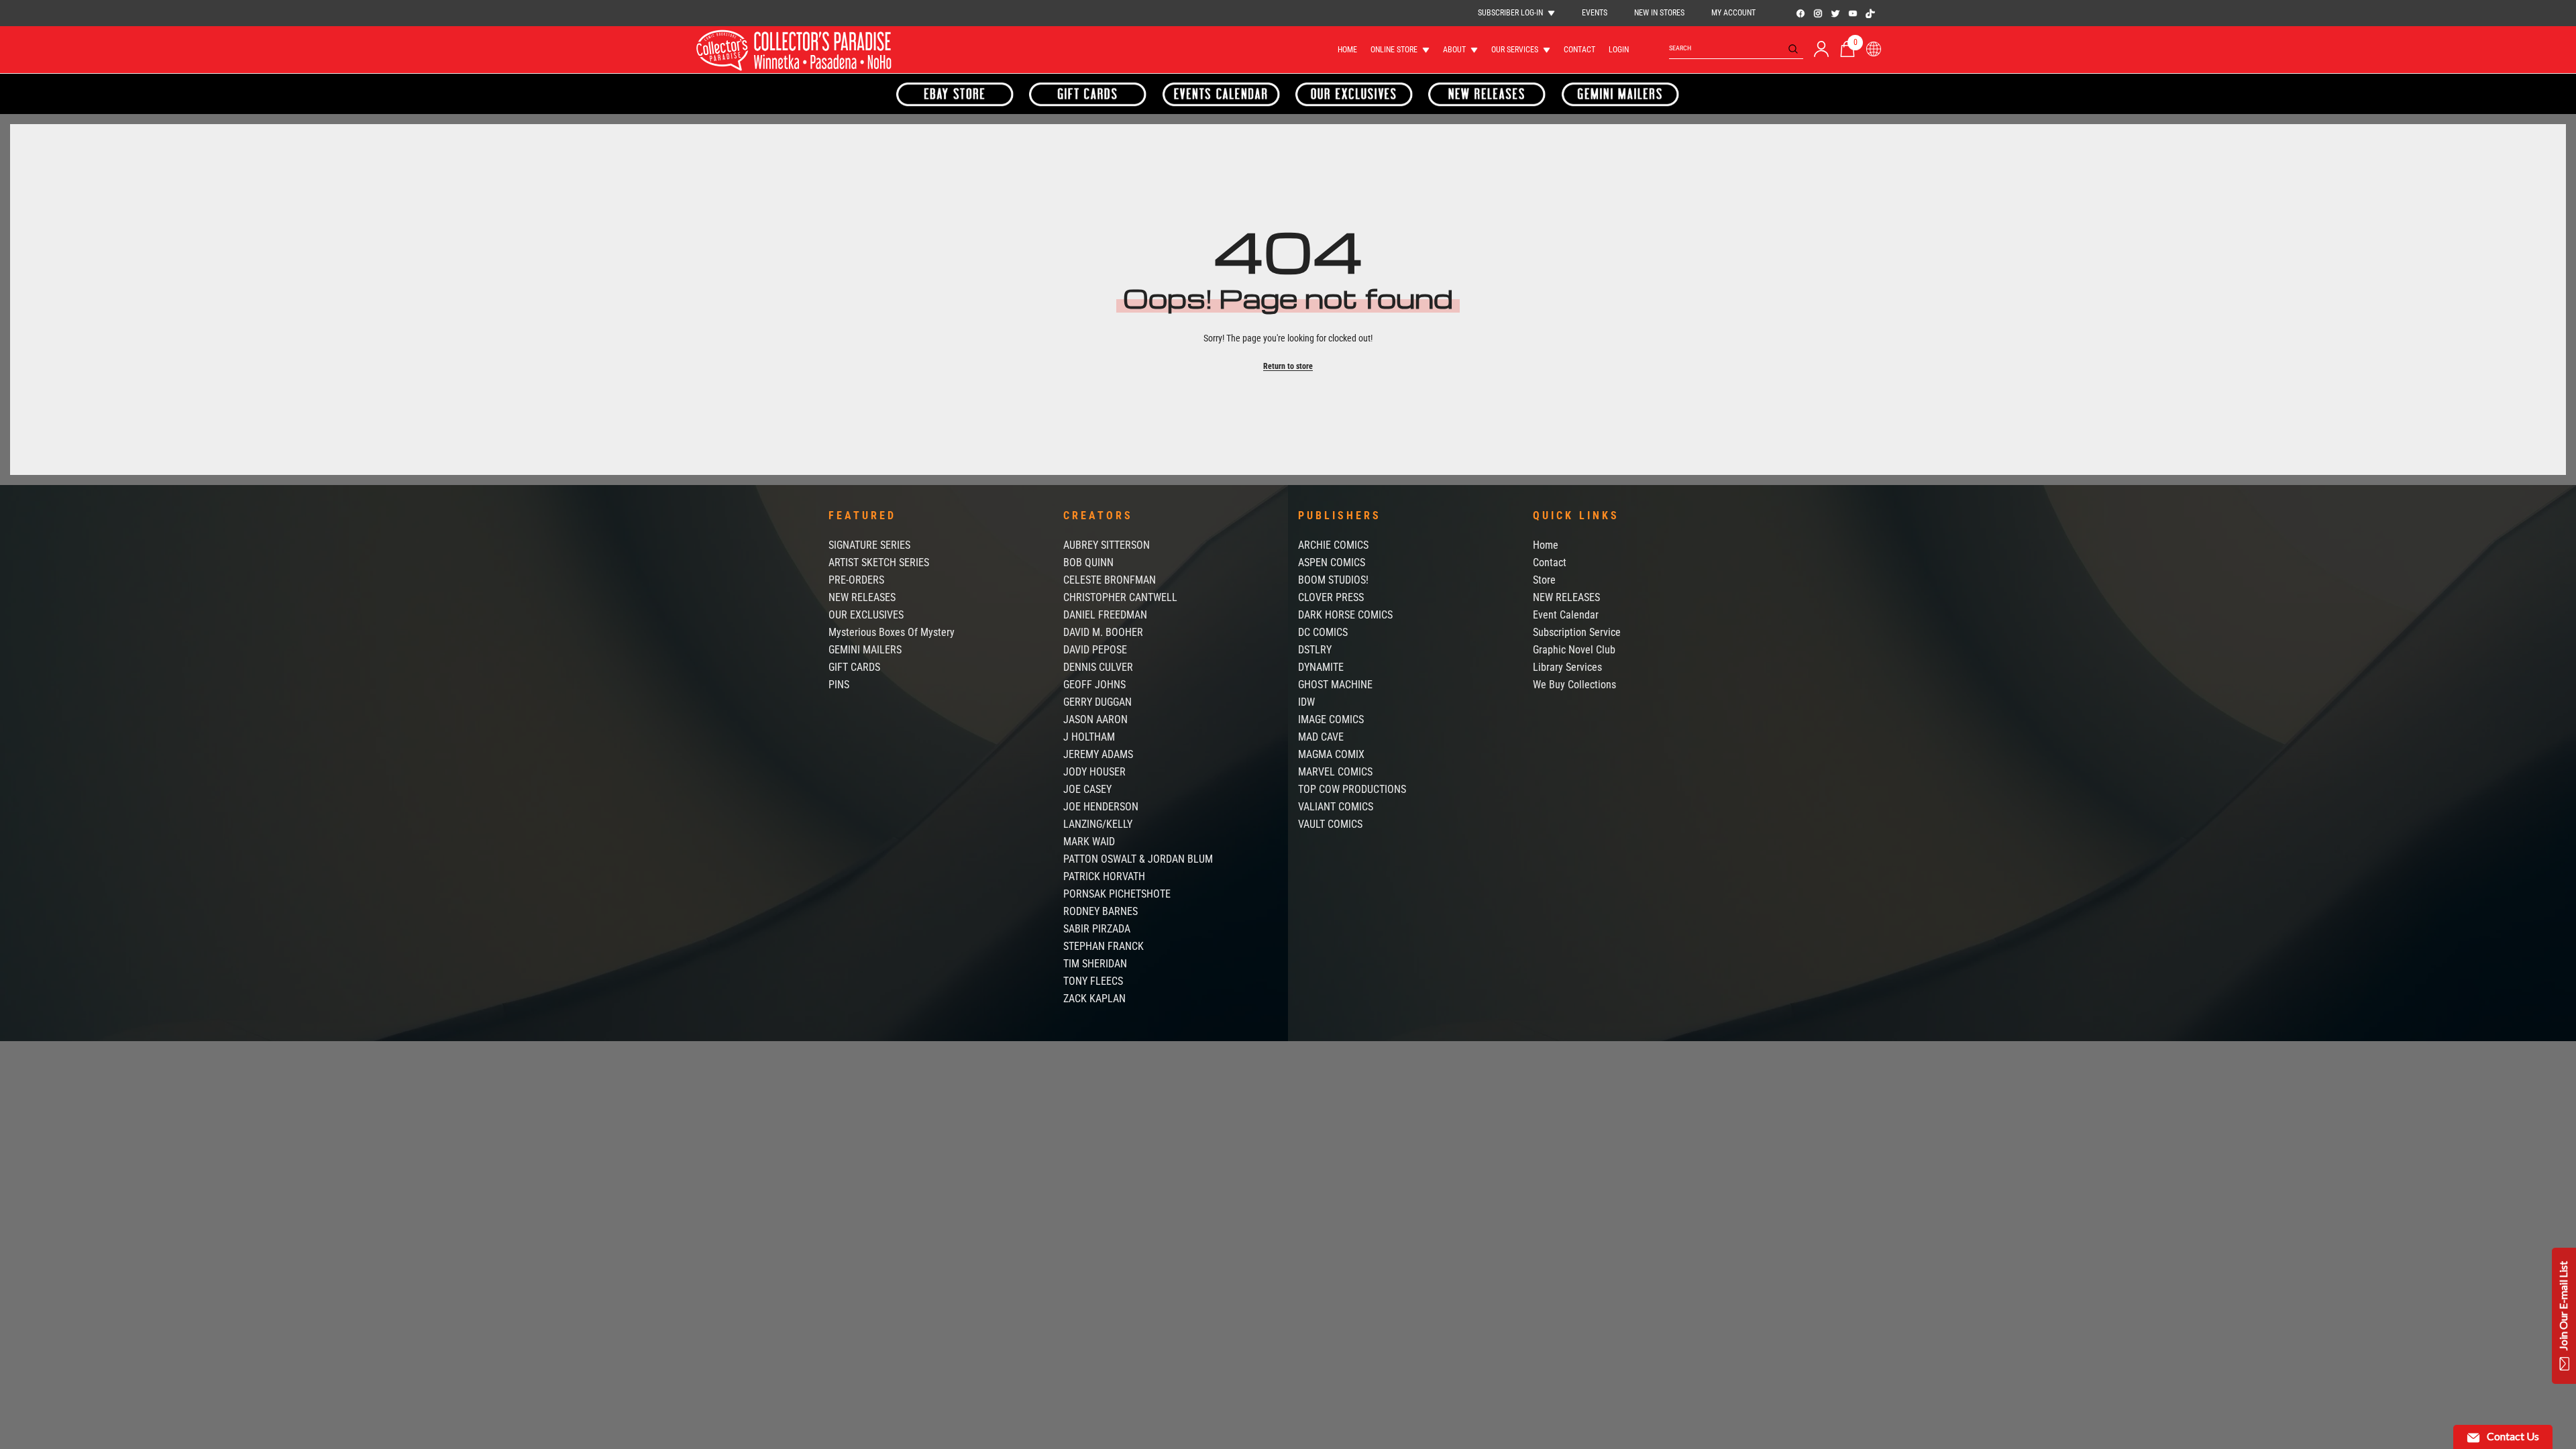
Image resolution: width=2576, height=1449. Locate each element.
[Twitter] (1835, 13)
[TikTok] (1870, 13)
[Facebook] (1801, 13)
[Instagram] (1818, 13)
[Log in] (1821, 49)
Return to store (1288, 366)
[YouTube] (1853, 13)
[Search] (1736, 49)
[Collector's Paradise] (955, 94)
